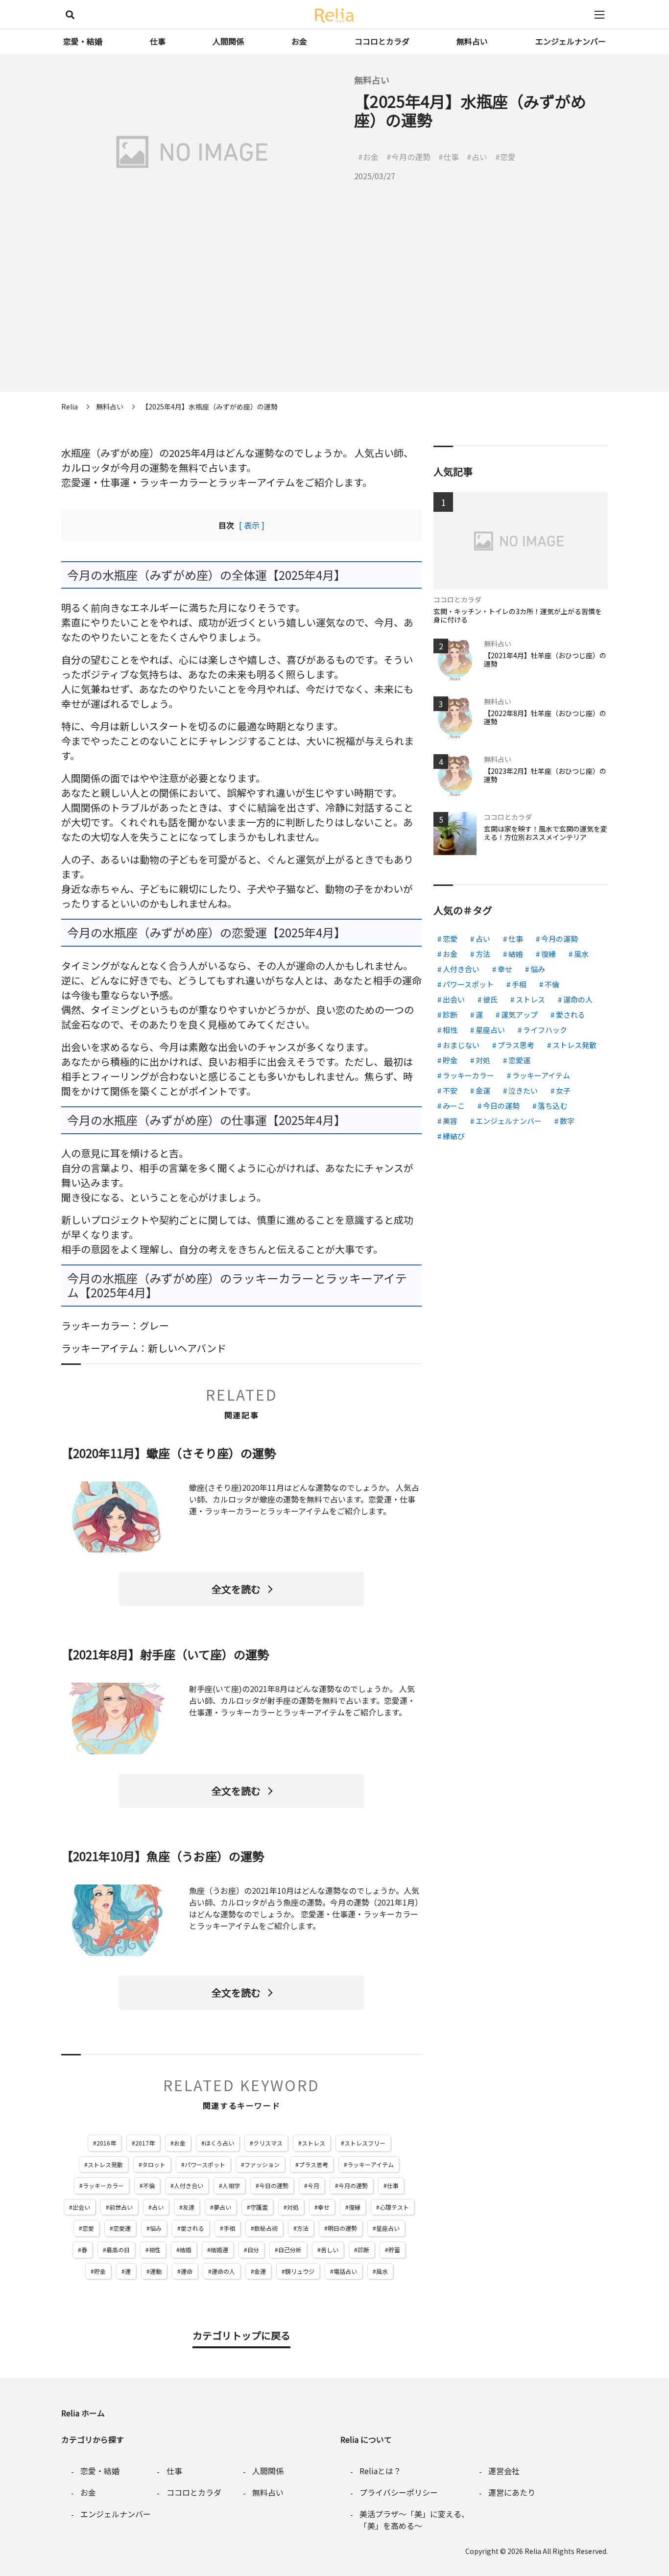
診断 (363, 2250)
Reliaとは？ (380, 2471)
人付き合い (189, 2185)
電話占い (345, 2271)
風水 (382, 2271)
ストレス (313, 2143)
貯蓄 (394, 2250)
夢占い (222, 2207)
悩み (156, 2228)
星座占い (388, 2228)
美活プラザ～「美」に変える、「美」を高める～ (414, 2520)
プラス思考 (313, 2164)
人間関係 (228, 41)
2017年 (145, 2143)
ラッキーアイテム (370, 2164)
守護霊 (259, 2207)
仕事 (158, 41)
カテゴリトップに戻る (241, 2335)
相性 (155, 2250)
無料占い (472, 41)
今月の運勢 (353, 2185)
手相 (229, 2228)
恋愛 (88, 2228)
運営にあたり (512, 2492)
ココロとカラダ (382, 41)
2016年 (106, 2143)
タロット (154, 2164)
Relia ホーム (83, 2413)
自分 (253, 2250)
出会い (81, 2207)
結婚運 (219, 2250)
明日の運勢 (342, 2228)
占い (158, 2207)
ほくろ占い (219, 2143)
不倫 (149, 2185)
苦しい (330, 2250)
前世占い (121, 2207)
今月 (313, 2185)
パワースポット (205, 2164)
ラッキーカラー (103, 2185)
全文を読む (236, 1589)
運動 (156, 2271)
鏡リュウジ (300, 2271)
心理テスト (394, 2207)
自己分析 (290, 2250)
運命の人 (223, 2271)
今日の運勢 (274, 2185)
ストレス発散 (105, 2164)
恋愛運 (122, 2228)
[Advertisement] (334, 323)
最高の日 (118, 2250)
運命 (187, 2271)
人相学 (231, 2185)
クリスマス (268, 2143)
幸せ (324, 2207)
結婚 (186, 2250)
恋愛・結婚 (83, 41)
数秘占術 (266, 2228)
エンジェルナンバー (571, 41)
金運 (260, 2271)
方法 (303, 2228)
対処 (293, 2207)
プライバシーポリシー (399, 2492)
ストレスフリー (365, 2143)
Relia (533, 2551)
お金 (299, 41)
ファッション (262, 2164)
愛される (192, 2228)
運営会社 (504, 2471)
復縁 (355, 2207)
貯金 (100, 2271)
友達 (189, 2207)
